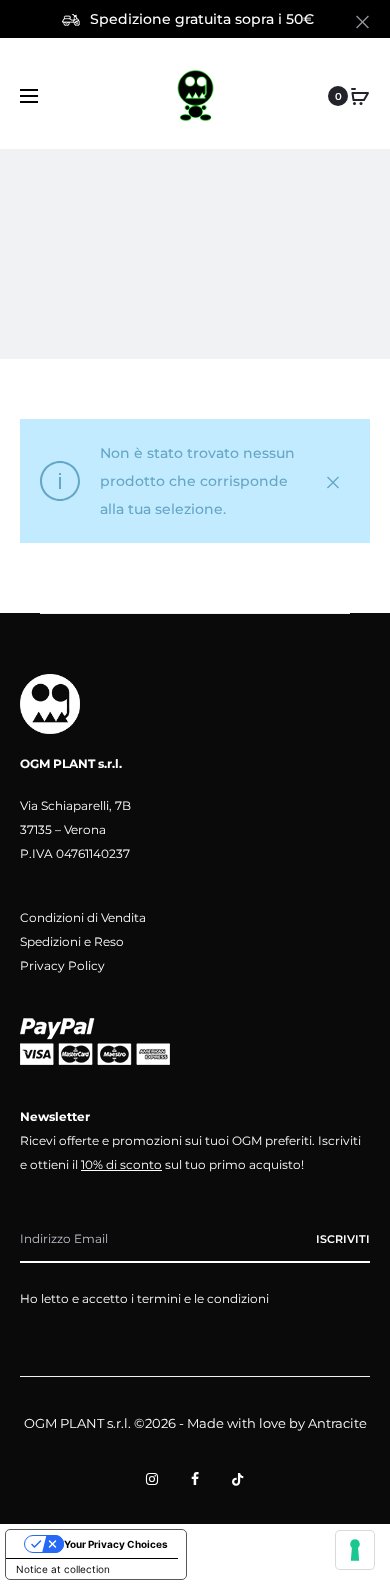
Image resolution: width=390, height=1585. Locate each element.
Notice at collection (63, 1569)
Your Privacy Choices (116, 1544)
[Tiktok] (237, 1479)
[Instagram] (152, 1479)
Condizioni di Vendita (83, 917)
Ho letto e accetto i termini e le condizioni (144, 1298)
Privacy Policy (62, 965)
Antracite (337, 1423)
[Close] (362, 21)
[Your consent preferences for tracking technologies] (355, 1550)
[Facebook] (195, 1479)
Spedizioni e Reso (72, 941)
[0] (360, 96)
